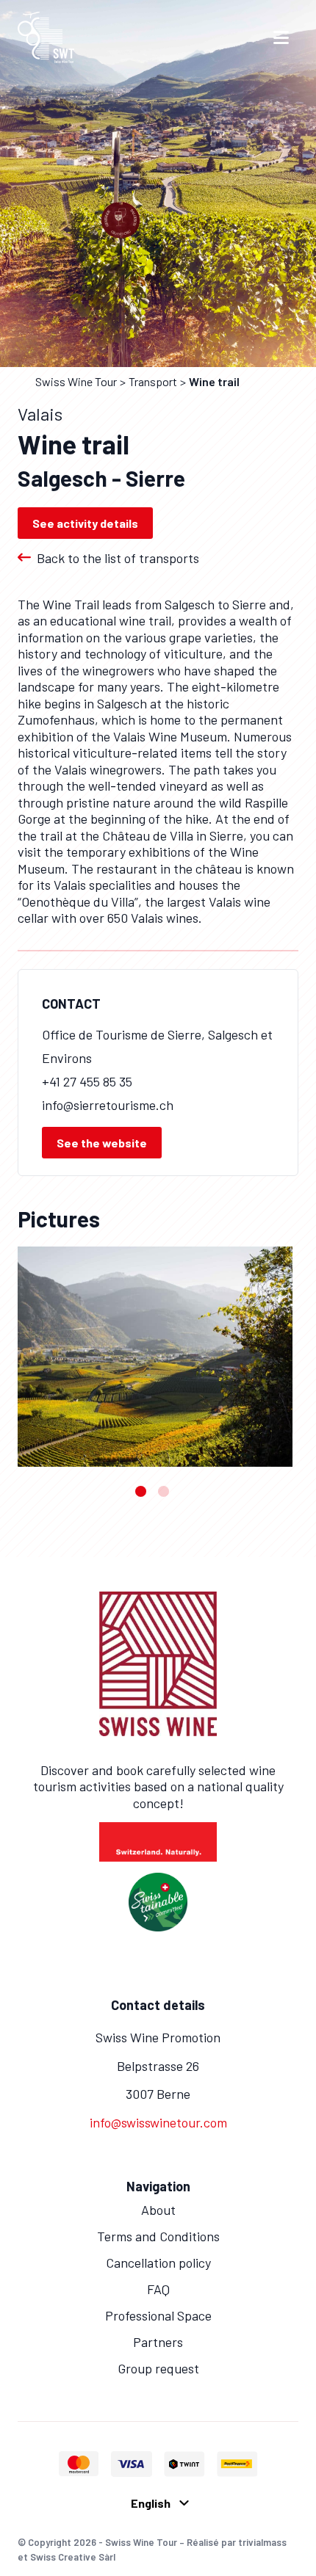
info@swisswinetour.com (158, 2122)
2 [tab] (164, 1491)
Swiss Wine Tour (76, 381)
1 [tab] (141, 1491)
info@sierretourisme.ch (108, 1105)
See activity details (85, 523)
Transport (153, 381)
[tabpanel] (155, 1357)
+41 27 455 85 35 (87, 1081)
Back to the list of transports (118, 558)
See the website (102, 1143)
